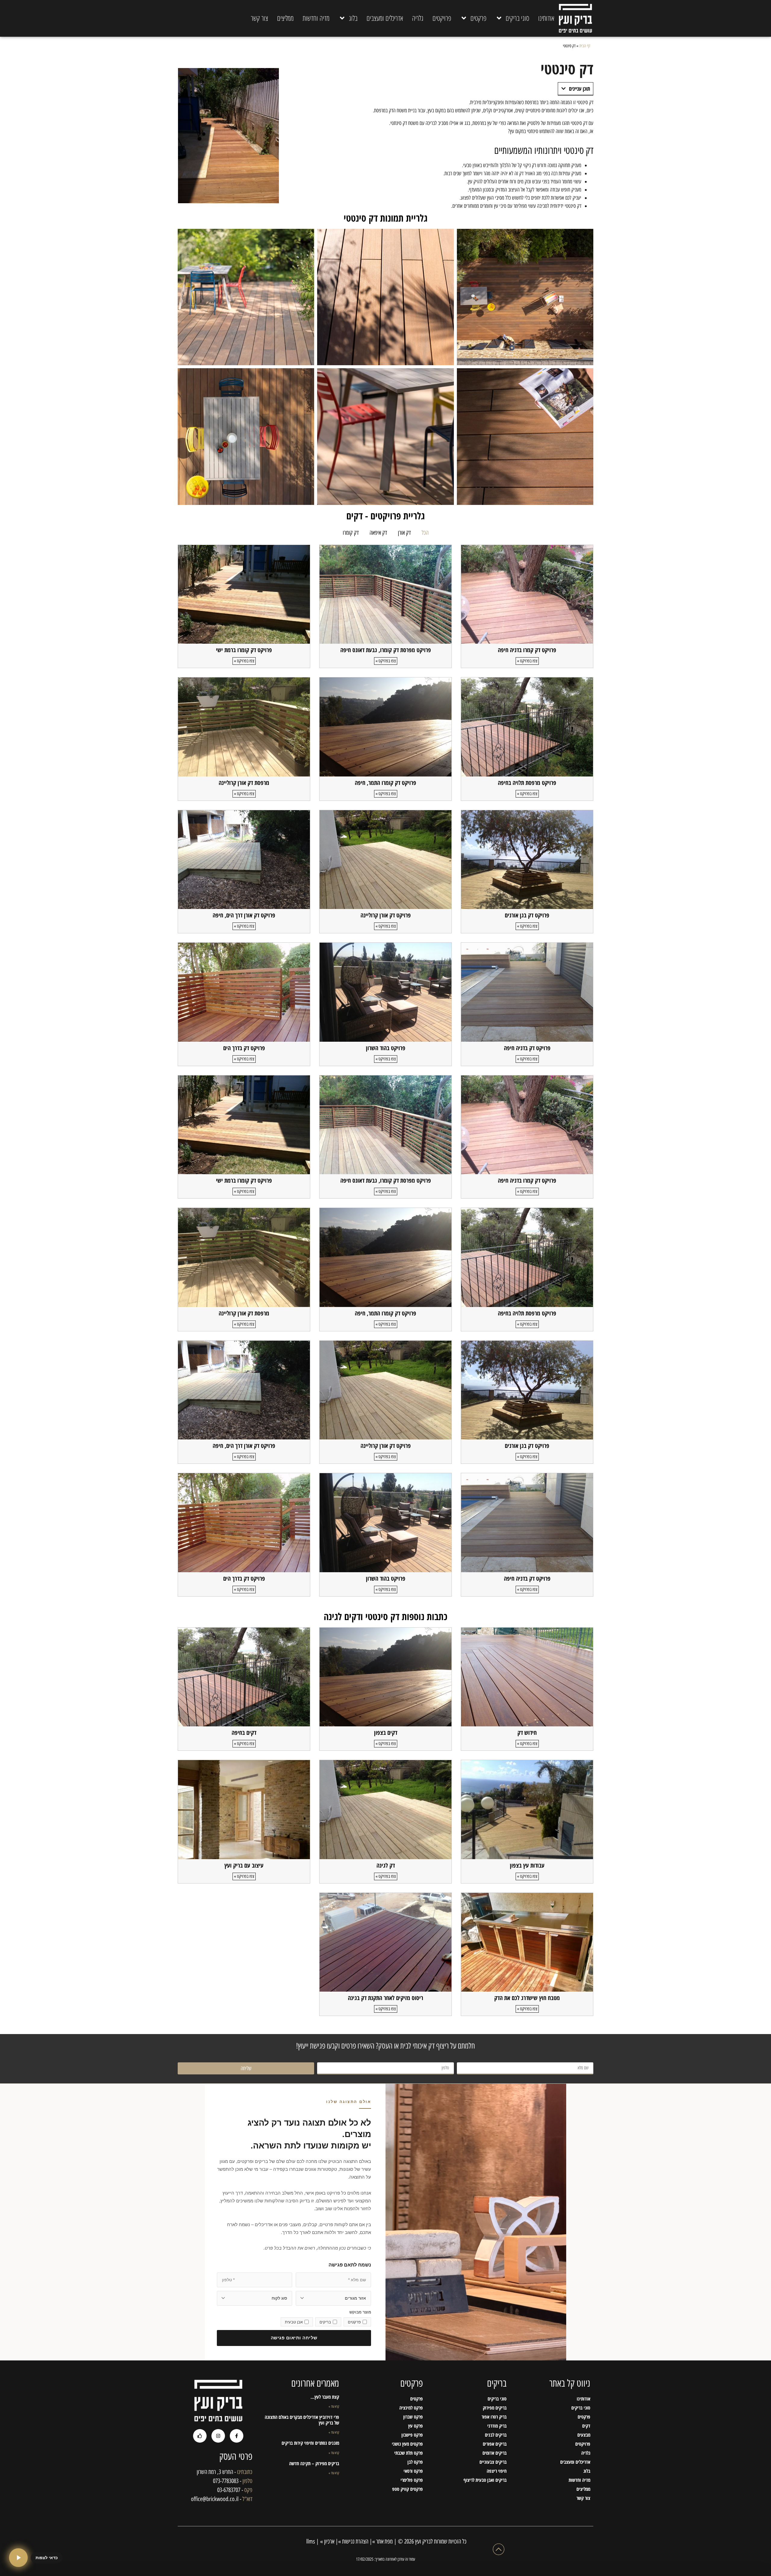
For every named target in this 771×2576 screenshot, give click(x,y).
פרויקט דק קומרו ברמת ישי (244, 650)
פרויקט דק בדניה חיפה (527, 1048)
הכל (425, 533)
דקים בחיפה (244, 1733)
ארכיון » (327, 2541)
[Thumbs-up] (200, 2436)
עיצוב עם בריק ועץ (244, 1865)
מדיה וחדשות (316, 18)
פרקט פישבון (412, 2435)
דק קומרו (351, 533)
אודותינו (546, 18)
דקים (586, 2426)
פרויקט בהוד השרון (386, 1048)
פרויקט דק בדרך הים (244, 1048)
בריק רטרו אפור (494, 2417)
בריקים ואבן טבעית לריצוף (485, 2480)
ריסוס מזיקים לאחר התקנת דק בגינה (385, 1998)
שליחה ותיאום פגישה (294, 2338)
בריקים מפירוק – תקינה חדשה (314, 2463)
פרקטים (478, 18)
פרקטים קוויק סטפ (407, 2489)
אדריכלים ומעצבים (385, 18)
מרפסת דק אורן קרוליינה (244, 783)
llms (310, 2541)
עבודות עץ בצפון (527, 1865)
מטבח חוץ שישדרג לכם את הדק (527, 1998)
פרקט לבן (415, 2462)
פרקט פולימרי (412, 2480)
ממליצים (285, 18)
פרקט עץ (415, 2426)
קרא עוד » (334, 2406)
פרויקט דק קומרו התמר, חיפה (385, 783)
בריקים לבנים (496, 2435)
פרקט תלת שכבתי (409, 2453)
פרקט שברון (413, 2417)
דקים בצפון (386, 1733)
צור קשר (259, 18)
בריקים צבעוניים (493, 2462)
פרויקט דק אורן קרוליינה (386, 915)
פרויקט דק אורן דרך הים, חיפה (244, 915)
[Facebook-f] (237, 2436)
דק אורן (404, 533)
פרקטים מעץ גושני (407, 2444)
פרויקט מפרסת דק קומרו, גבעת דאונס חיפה (386, 650)
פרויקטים (442, 18)
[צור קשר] (18, 2558)
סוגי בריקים (517, 18)
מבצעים (584, 2435)
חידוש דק (527, 1733)
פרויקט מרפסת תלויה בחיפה (527, 783)
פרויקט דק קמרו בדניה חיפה (527, 650)
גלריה (418, 18)
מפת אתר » (382, 2541)
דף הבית (585, 46)
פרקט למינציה (411, 2408)
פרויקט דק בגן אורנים (527, 915)
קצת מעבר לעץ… (325, 2397)
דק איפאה (378, 533)
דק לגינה (386, 1865)
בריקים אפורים (495, 2444)
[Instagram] (218, 2436)
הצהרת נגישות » (353, 2541)
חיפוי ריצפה (497, 2471)
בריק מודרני (497, 2426)
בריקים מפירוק (495, 2408)
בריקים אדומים (495, 2453)
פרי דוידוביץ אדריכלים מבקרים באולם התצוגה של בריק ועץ (302, 2420)
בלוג (353, 18)
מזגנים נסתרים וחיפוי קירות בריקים (310, 2443)
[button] (563, 89)
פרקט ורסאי (413, 2471)
